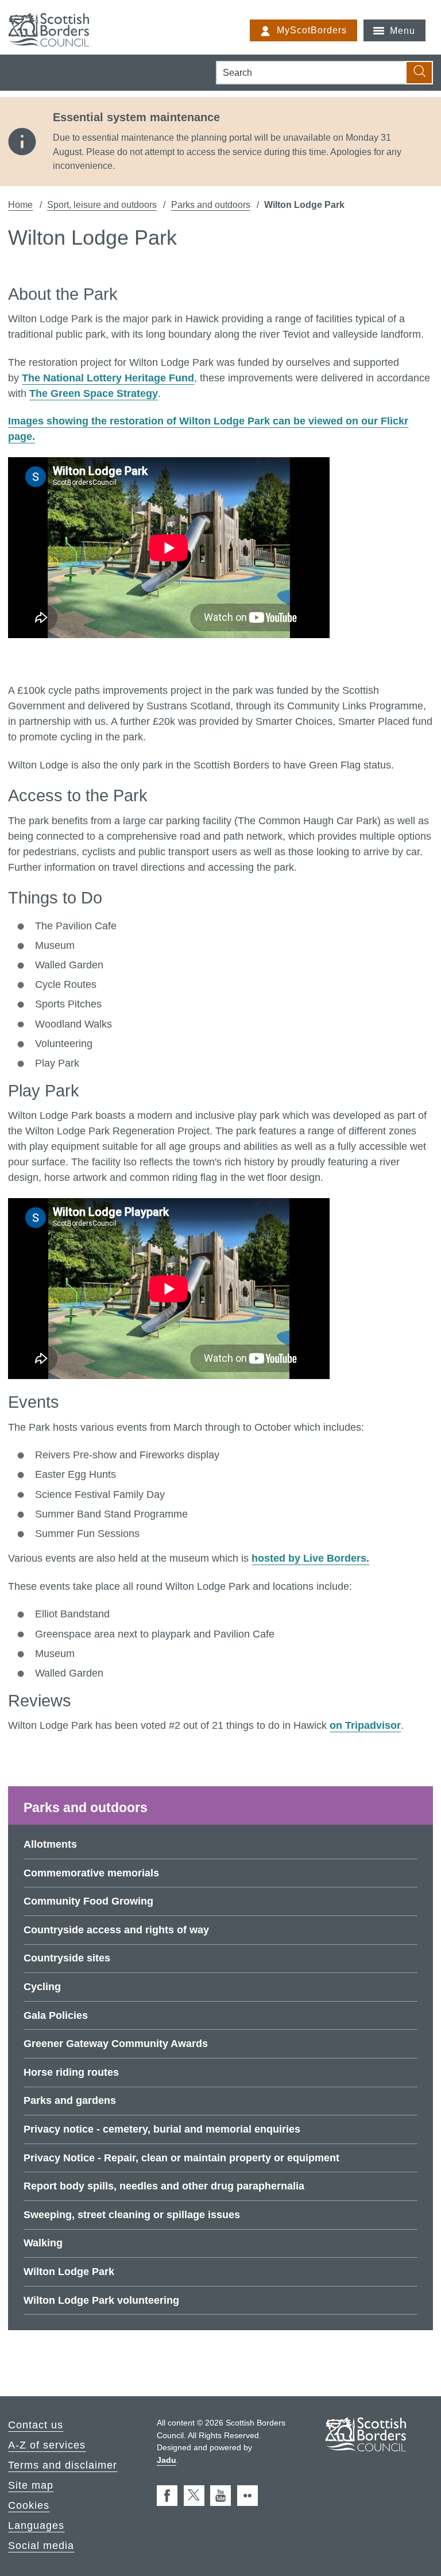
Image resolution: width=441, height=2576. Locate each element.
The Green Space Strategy (94, 393)
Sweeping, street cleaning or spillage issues (132, 2215)
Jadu (167, 2460)
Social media (41, 2546)
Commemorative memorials (91, 1873)
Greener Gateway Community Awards (116, 2044)
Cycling (42, 1987)
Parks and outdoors (211, 204)
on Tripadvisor (365, 1725)
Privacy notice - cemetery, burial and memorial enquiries (162, 2129)
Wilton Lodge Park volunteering (101, 2300)
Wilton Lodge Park (69, 2272)
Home (20, 204)
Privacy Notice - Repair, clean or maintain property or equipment (181, 2158)
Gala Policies (56, 2015)
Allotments (50, 1844)
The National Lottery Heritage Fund (108, 378)
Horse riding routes (71, 2072)
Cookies (29, 2505)
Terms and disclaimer (63, 2465)
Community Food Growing (88, 1901)
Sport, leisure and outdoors (102, 204)
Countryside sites (67, 1958)
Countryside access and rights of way (116, 1930)
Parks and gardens (70, 2100)
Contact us (36, 2425)
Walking (43, 2243)
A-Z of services (47, 2445)
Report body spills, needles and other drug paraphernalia (164, 2186)
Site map (31, 2485)
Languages (36, 2525)
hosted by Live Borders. (310, 1558)
